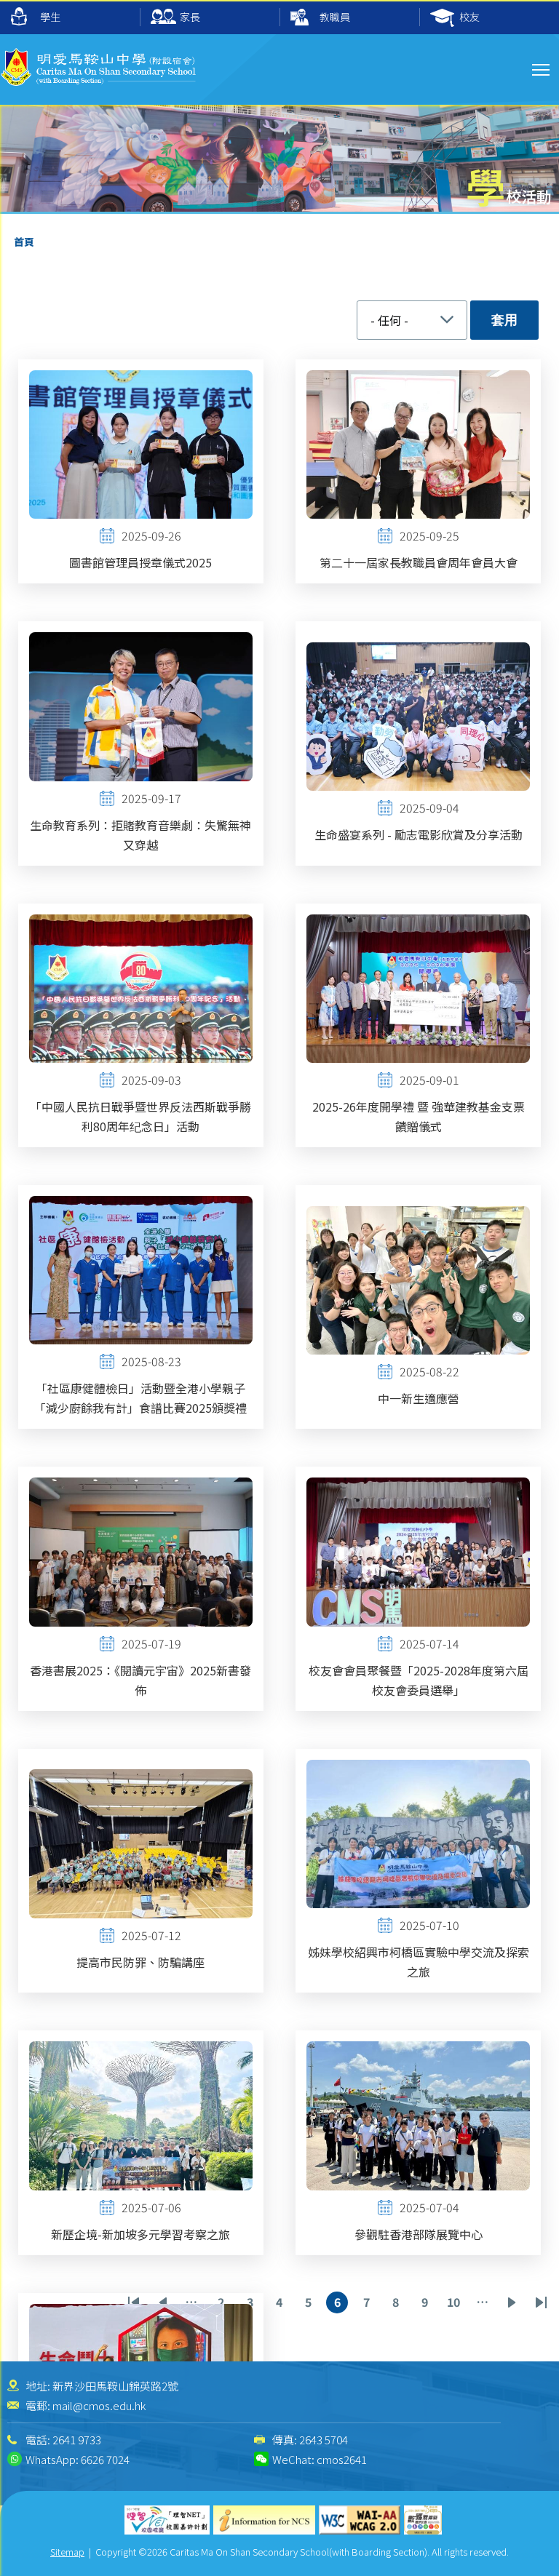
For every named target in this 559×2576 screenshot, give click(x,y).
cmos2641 (342, 2459)
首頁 (24, 242)
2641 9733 (77, 2440)
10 (456, 2303)
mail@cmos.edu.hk (99, 2405)
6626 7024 (105, 2459)
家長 (190, 17)
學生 (50, 17)
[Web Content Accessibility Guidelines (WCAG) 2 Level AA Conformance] (360, 2520)
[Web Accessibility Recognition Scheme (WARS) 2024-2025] (423, 2520)
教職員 (335, 17)
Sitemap (67, 2552)
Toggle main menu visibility (541, 69)
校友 (469, 17)
